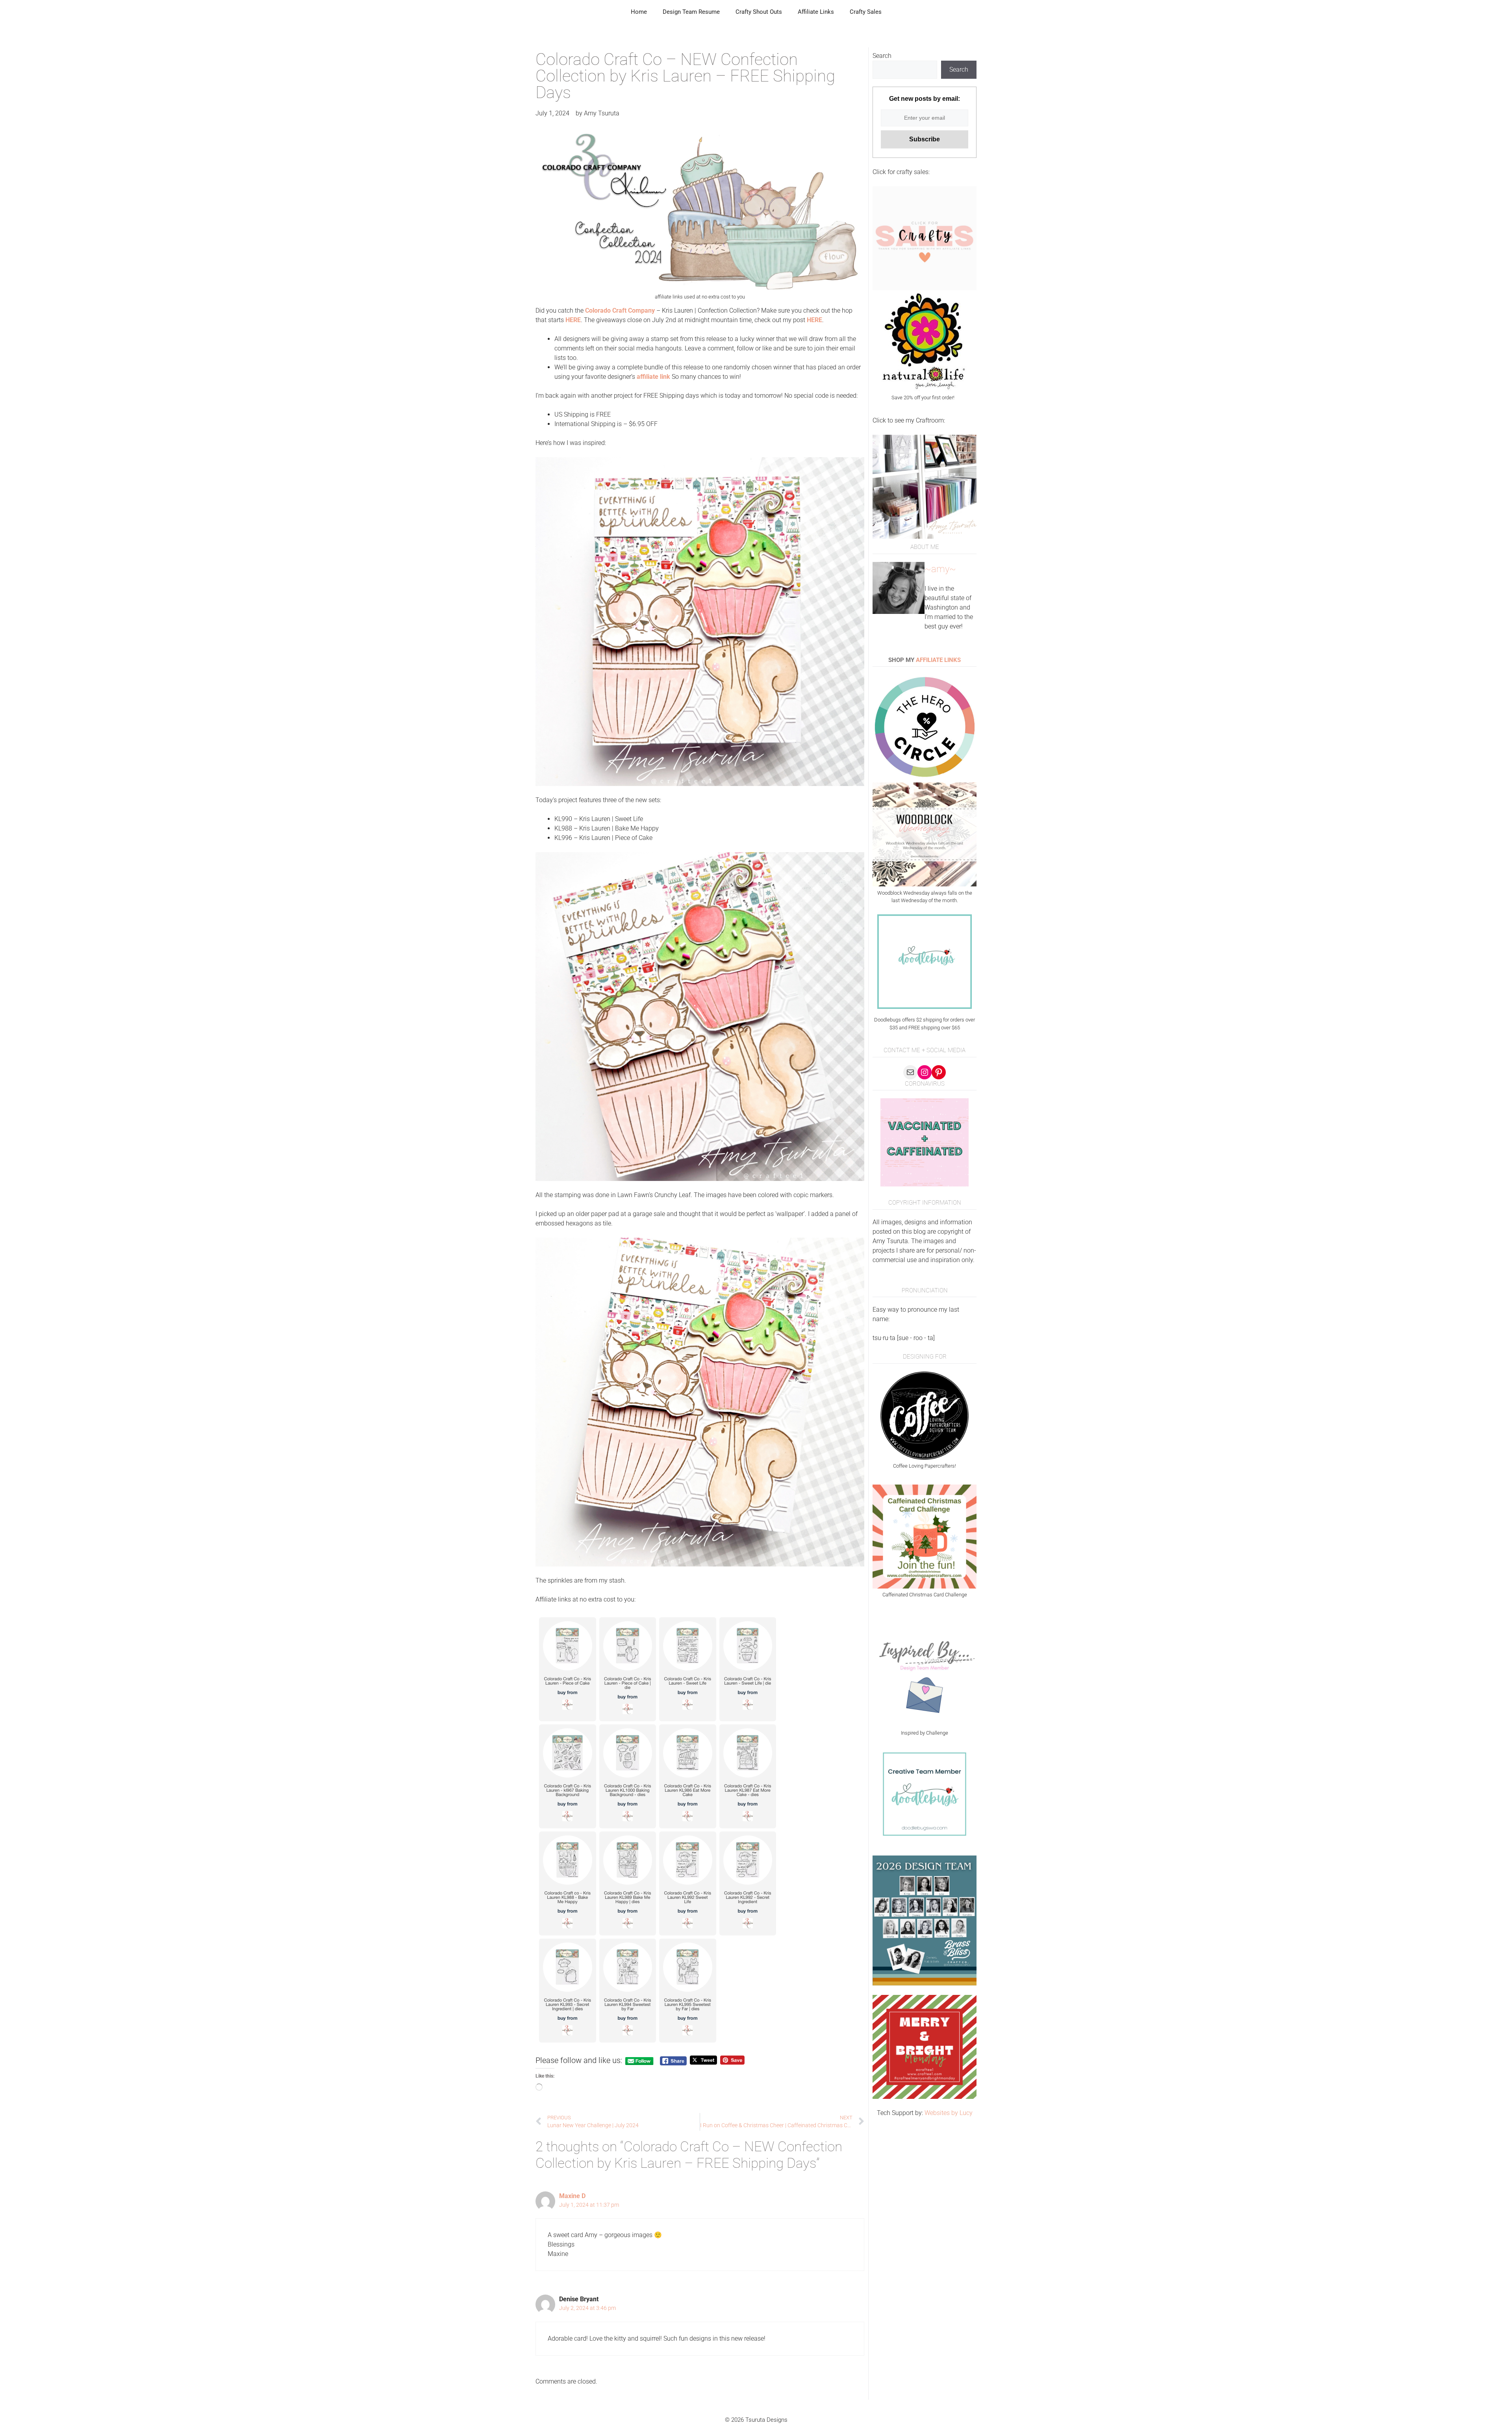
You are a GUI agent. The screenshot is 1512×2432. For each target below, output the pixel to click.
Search (882, 56)
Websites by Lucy (949, 2113)
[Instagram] (925, 1072)
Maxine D (572, 2196)
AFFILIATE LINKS (938, 660)
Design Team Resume (691, 12)
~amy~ (940, 569)
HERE (814, 320)
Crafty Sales (866, 12)
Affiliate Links (816, 12)
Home (639, 12)
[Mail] (910, 1072)
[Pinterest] (939, 1072)
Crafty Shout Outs (759, 12)
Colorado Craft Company (620, 310)
